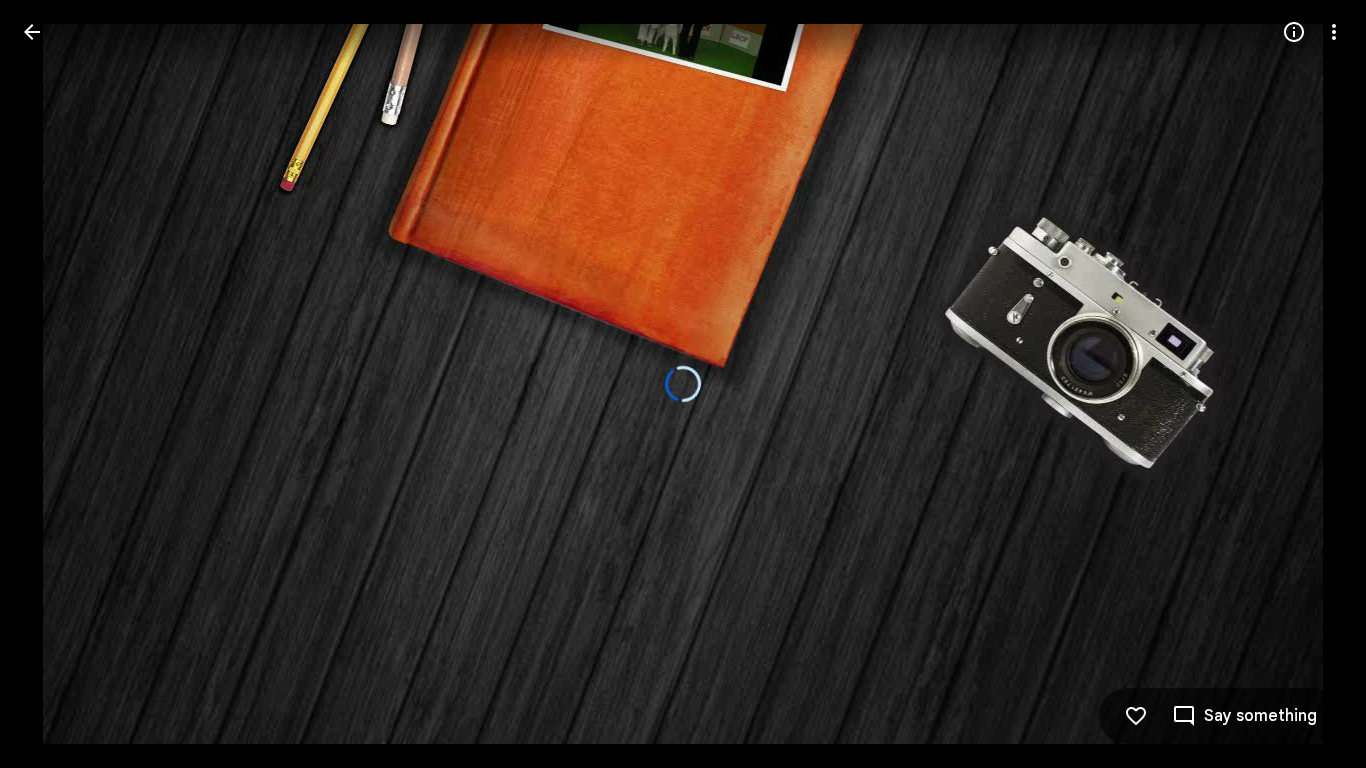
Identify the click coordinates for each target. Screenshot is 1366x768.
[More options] (1334, 32)
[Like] (1136, 716)
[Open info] (1294, 32)
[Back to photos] (32, 32)
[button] (1244, 716)
